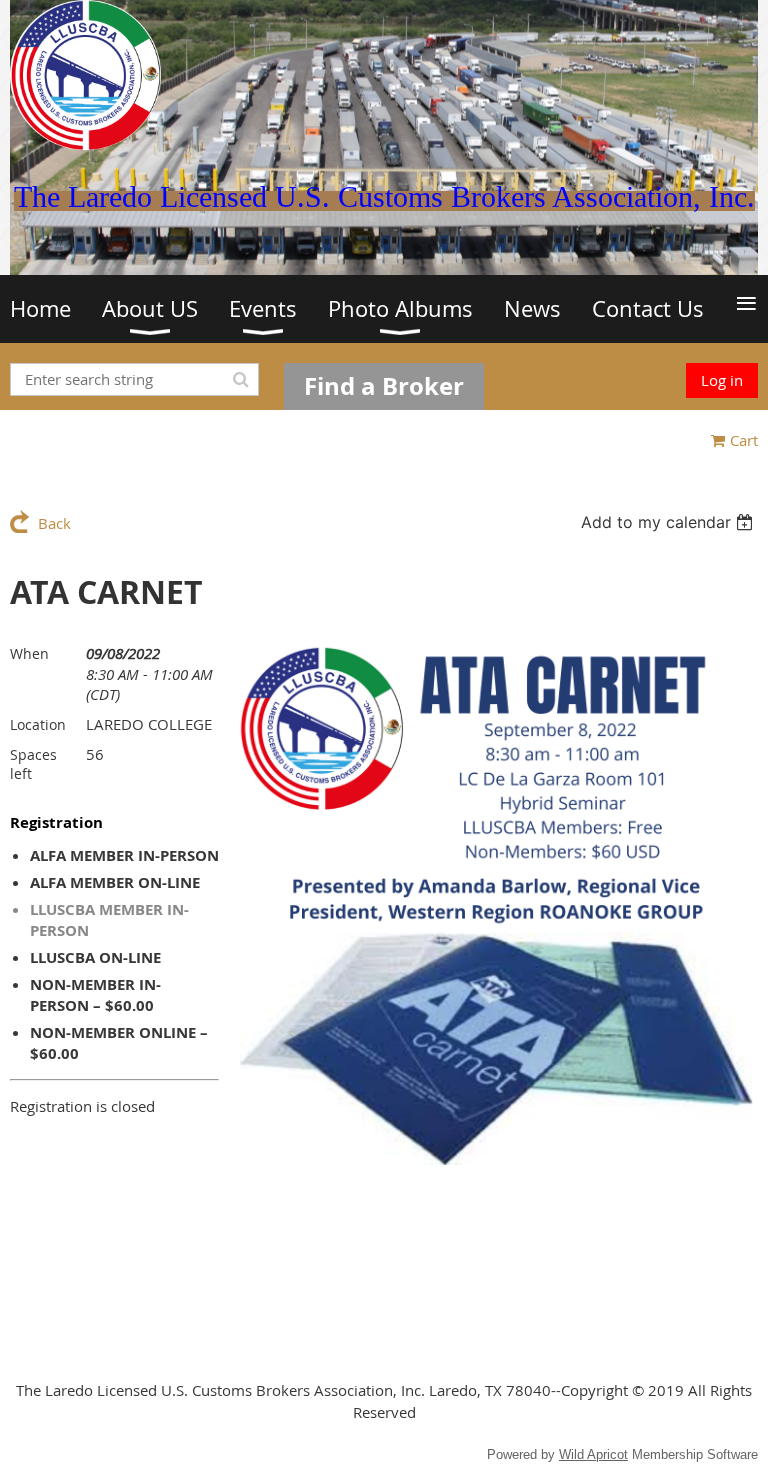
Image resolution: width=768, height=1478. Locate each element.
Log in (722, 380)
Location (38, 724)
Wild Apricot (593, 1454)
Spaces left (33, 764)
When (29, 653)
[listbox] (669, 522)
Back (54, 523)
